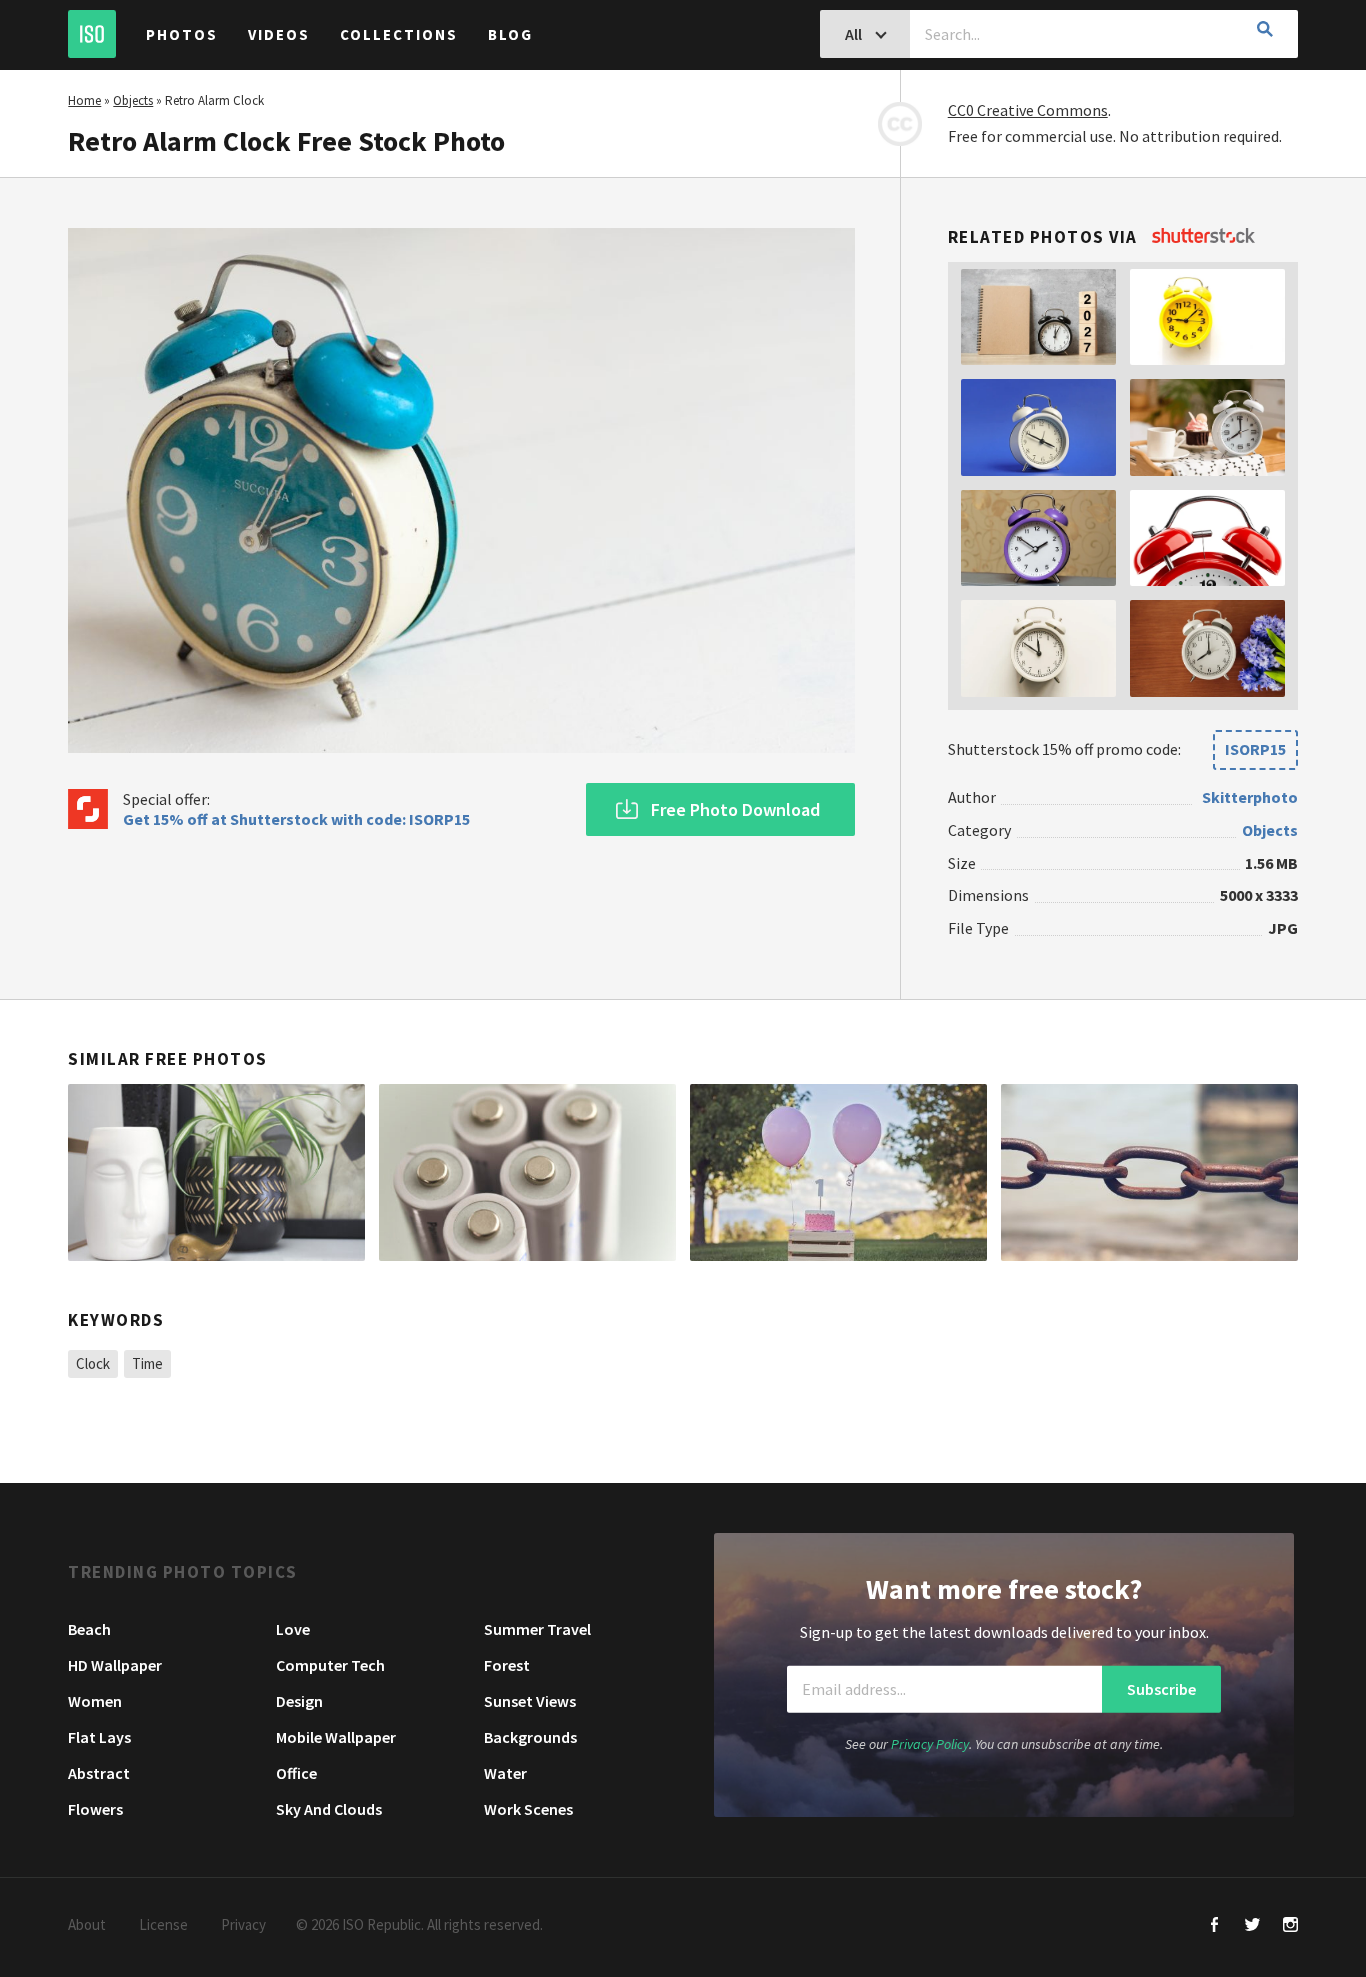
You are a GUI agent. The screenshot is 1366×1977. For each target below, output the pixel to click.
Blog (510, 34)
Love (293, 1629)
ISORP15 (1255, 749)
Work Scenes (528, 1809)
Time (147, 1363)
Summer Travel (537, 1629)
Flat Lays (99, 1737)
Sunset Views (530, 1701)
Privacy (243, 1924)
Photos (182, 34)
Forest (507, 1665)
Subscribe (1161, 1689)
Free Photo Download (735, 809)
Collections (399, 34)
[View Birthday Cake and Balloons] (838, 1173)
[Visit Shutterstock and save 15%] (1203, 237)
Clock (93, 1363)
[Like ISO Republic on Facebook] (1214, 1926)
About (87, 1924)
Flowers (95, 1809)
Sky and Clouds (329, 1809)
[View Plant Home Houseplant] (216, 1173)
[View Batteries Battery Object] (527, 1173)
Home (84, 100)
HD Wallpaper (115, 1665)
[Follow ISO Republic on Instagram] (1290, 1926)
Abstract (99, 1773)
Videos (279, 34)
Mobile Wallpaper (336, 1737)
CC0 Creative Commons (1028, 110)
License (163, 1924)
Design (299, 1701)
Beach (89, 1629)
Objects (133, 100)
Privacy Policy (930, 1744)
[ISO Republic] (92, 34)
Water (505, 1773)
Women (95, 1701)
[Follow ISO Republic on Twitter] (1252, 1926)
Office (296, 1773)
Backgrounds (530, 1737)
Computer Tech (330, 1665)
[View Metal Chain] (1149, 1173)
